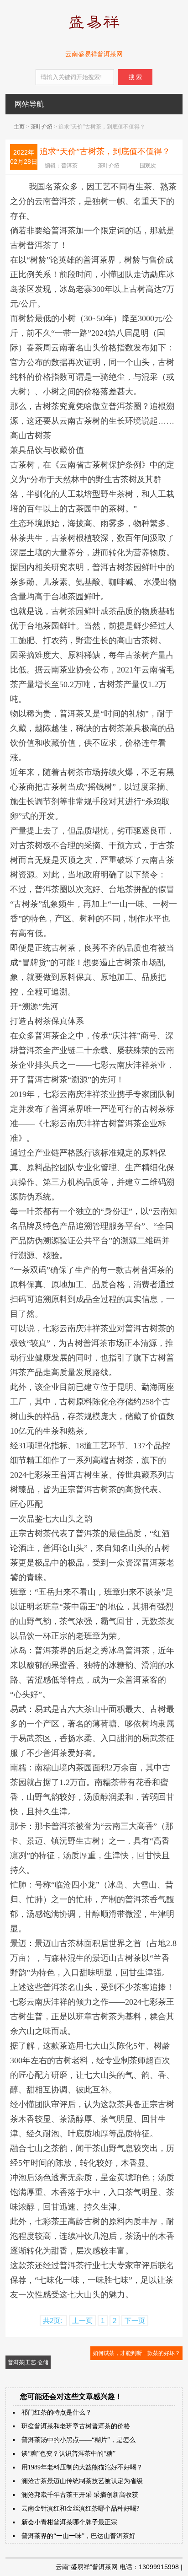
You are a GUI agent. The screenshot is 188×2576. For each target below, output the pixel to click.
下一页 (135, 2321)
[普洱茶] (94, 31)
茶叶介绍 (42, 127)
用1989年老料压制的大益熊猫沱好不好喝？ (82, 2467)
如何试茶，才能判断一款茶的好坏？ (136, 2353)
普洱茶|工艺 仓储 (28, 2362)
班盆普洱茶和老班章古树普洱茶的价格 (76, 2426)
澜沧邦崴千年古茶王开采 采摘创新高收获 (80, 2495)
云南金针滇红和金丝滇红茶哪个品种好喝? (80, 2509)
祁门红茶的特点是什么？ (57, 2412)
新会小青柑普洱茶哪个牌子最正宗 (69, 2522)
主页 (19, 127)
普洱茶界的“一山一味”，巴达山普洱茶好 (78, 2536)
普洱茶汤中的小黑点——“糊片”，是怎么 (78, 2440)
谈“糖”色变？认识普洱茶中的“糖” (68, 2454)
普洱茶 (69, 166)
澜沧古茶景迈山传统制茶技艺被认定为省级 (82, 2481)
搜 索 (135, 77)
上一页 (82, 2321)
